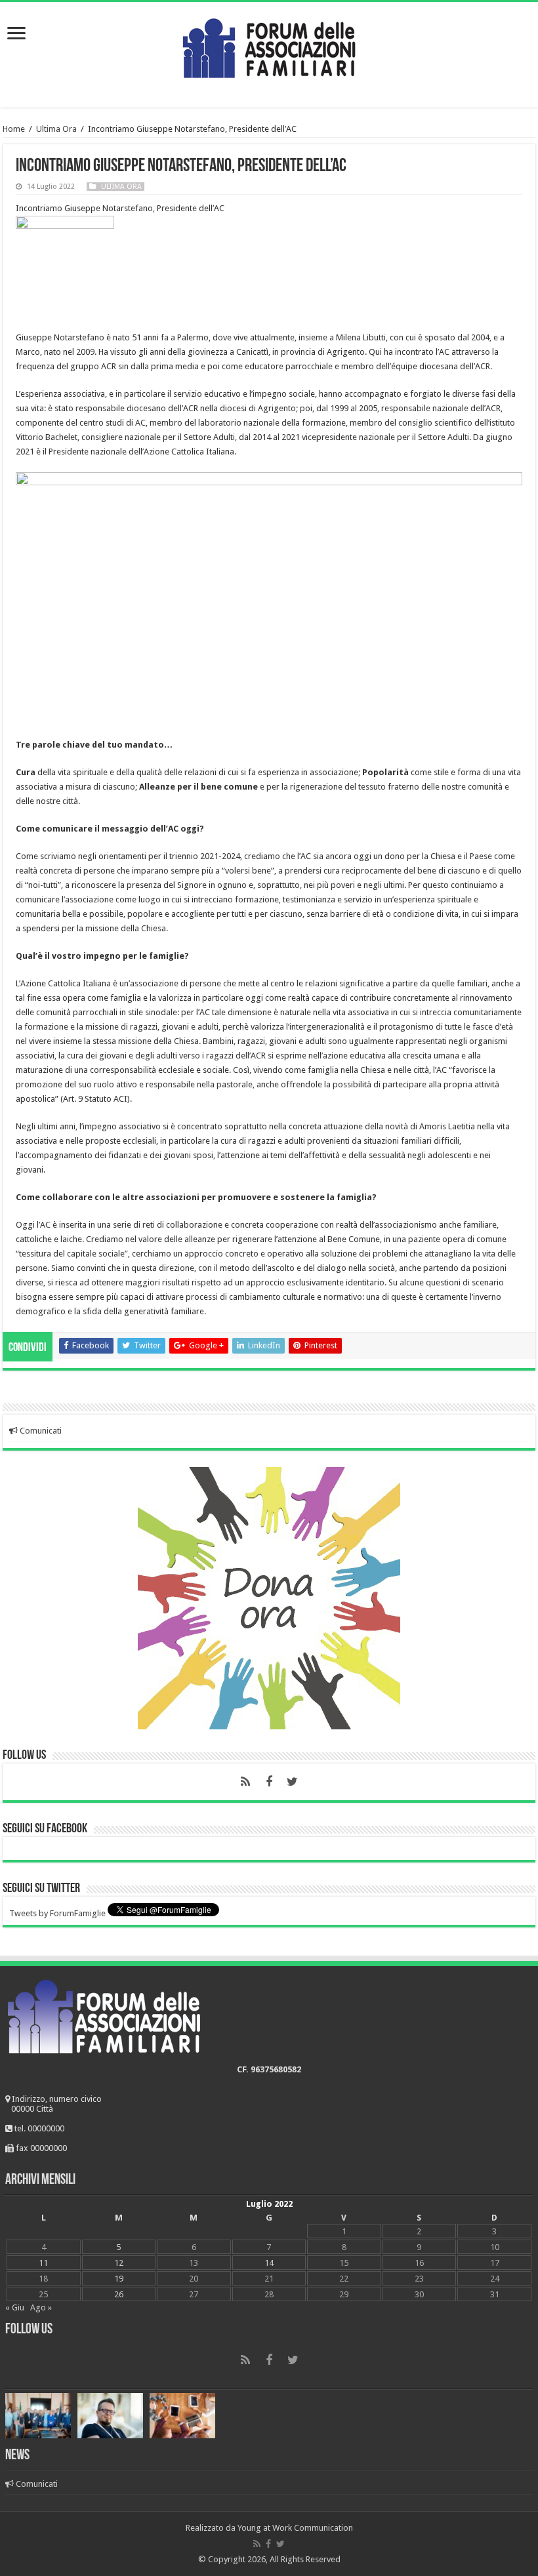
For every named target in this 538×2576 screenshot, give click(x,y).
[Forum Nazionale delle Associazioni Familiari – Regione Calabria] (269, 45)
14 (269, 2263)
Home (14, 129)
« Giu (15, 2307)
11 (43, 2263)
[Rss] (245, 1782)
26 (119, 2294)
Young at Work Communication (295, 2528)
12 (119, 2263)
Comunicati (40, 1431)
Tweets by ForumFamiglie (57, 1913)
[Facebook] (269, 1782)
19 (119, 2279)
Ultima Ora (56, 129)
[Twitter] (293, 1782)
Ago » (41, 2307)
